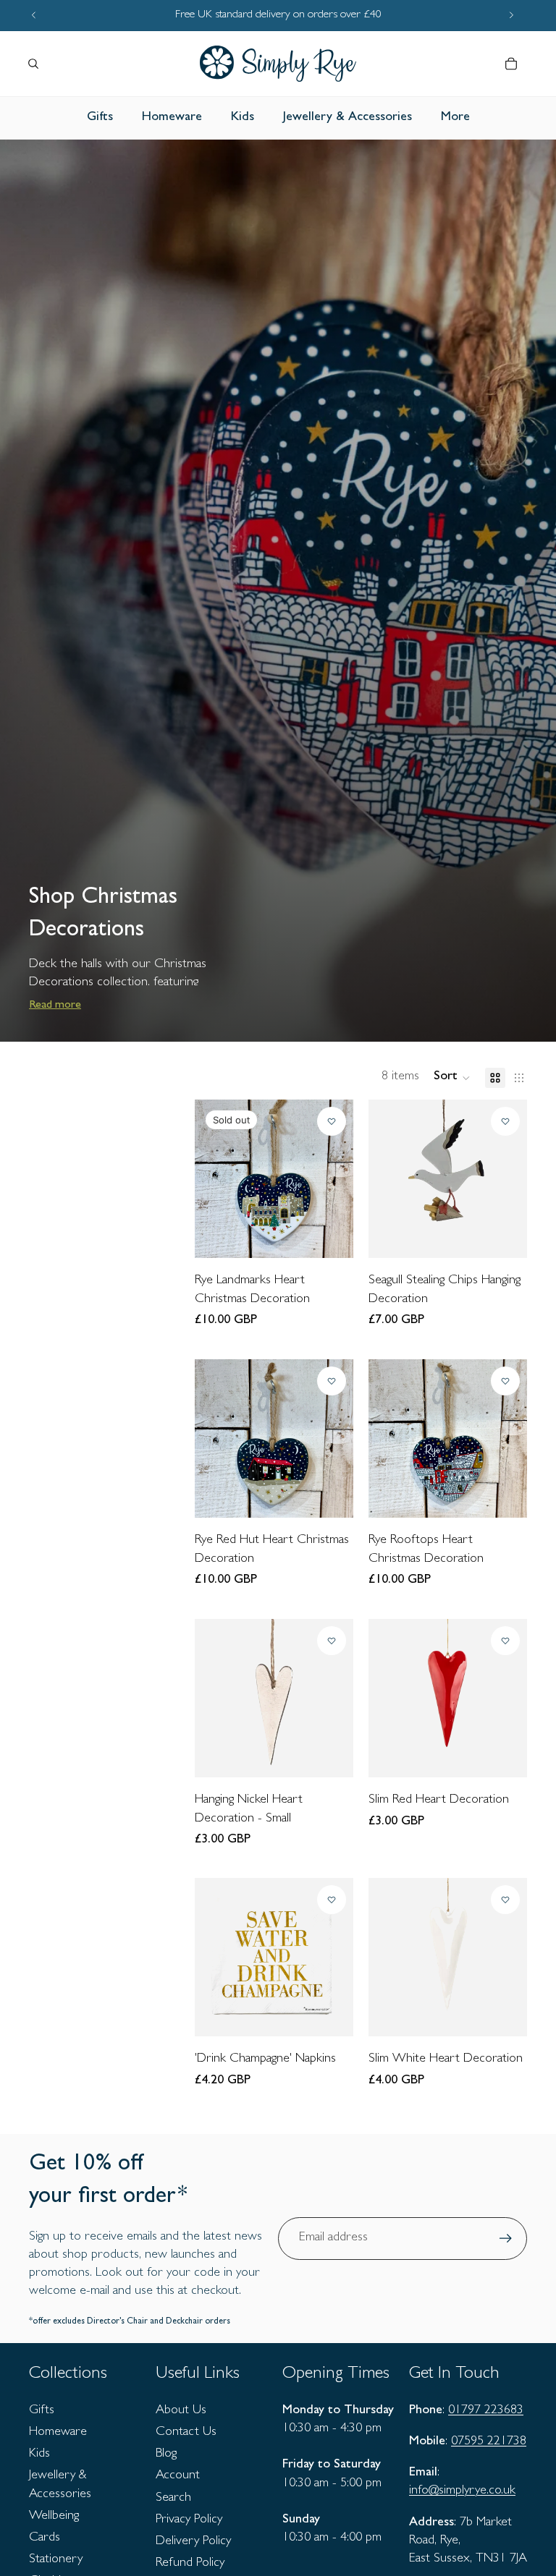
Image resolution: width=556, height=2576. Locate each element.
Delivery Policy (193, 2542)
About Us (181, 2411)
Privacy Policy (189, 2520)
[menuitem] (455, 118)
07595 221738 (489, 2442)
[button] (452, 1078)
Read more (55, 1006)
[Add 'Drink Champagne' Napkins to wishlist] (332, 1900)
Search (173, 2499)
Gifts (42, 2411)
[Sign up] (506, 2239)
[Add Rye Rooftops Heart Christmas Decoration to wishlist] (505, 1381)
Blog (166, 2454)
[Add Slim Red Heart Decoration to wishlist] (505, 1641)
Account (178, 2476)
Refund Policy (190, 2564)
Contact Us (186, 2433)
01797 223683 (486, 2411)
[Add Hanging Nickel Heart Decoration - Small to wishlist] (332, 1641)
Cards (45, 2538)
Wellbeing (54, 2517)
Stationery (56, 2560)
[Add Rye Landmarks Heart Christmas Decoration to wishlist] (332, 1121)
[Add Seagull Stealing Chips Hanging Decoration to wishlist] (505, 1121)
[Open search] (33, 64)
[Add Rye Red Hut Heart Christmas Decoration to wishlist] (332, 1381)
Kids (39, 2454)
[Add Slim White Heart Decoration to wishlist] (505, 1900)
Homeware (58, 2433)
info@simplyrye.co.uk (462, 2491)
